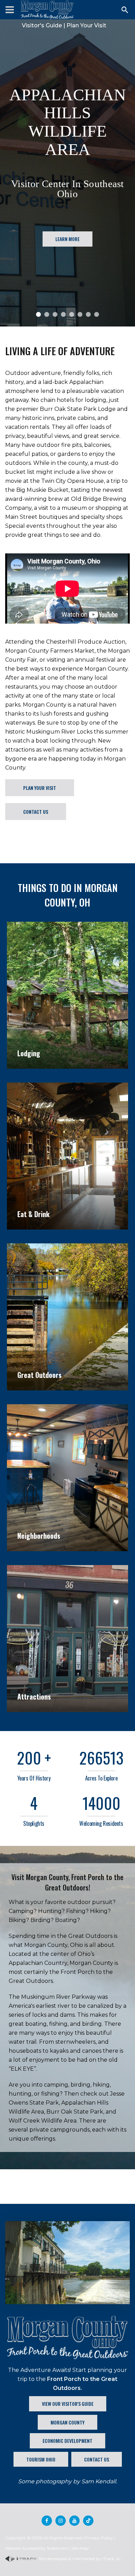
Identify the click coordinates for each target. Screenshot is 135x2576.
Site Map (80, 2548)
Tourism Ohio (41, 2459)
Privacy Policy (99, 2538)
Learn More (67, 288)
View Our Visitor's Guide (68, 2404)
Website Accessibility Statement (37, 2548)
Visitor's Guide (42, 25)
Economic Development (67, 2441)
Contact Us (36, 812)
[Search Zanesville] (125, 10)
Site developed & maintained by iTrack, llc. (80, 2559)
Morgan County (67, 2422)
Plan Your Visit (86, 25)
